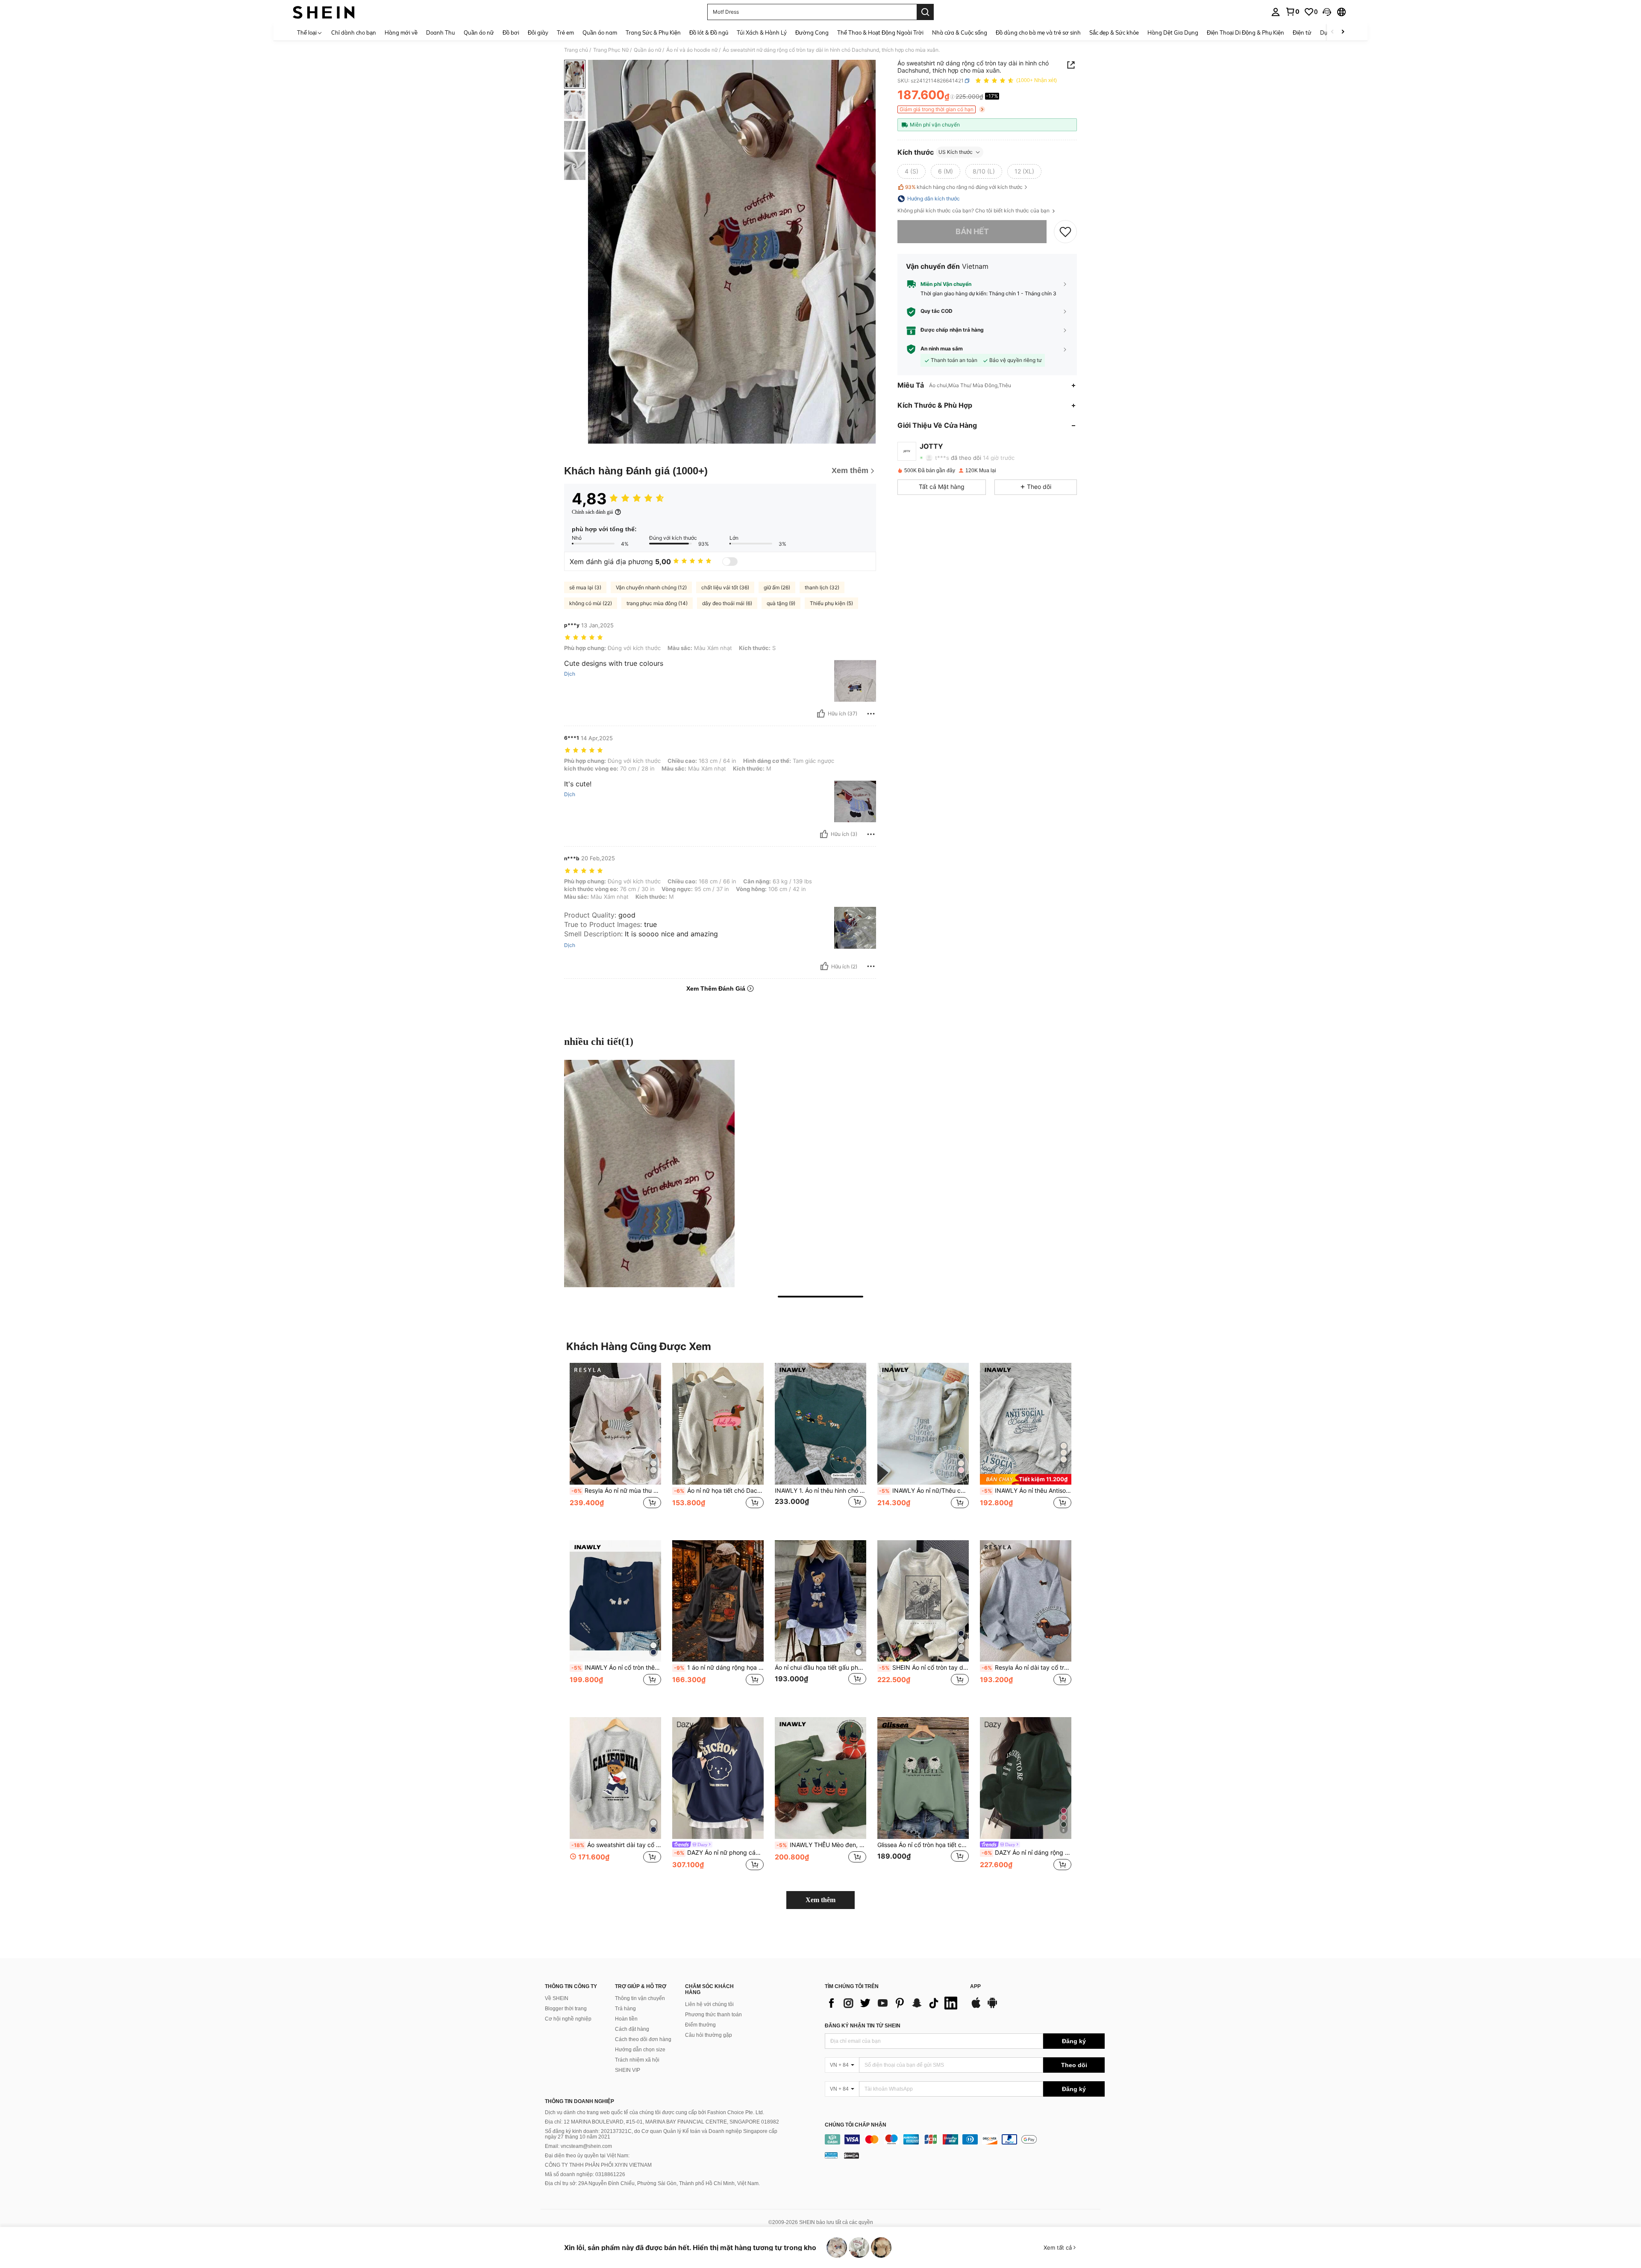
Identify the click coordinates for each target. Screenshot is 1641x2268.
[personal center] (1276, 12)
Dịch (570, 674)
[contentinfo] (965, 2139)
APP (975, 1987)
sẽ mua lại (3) (585, 587)
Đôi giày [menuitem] (538, 32)
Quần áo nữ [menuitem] (479, 32)
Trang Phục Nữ (611, 50)
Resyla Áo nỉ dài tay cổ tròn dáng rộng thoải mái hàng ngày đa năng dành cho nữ (1026, 1668)
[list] (893, 2003)
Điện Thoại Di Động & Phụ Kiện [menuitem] (1245, 32)
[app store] (976, 2007)
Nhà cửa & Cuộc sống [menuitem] (960, 32)
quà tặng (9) (781, 603)
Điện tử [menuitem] (1302, 32)
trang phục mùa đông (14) (657, 603)
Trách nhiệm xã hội (637, 2060)
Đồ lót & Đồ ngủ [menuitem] (709, 32)
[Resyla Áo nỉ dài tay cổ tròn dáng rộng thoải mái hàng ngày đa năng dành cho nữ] (1026, 1601)
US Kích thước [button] (956, 152)
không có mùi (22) (591, 603)
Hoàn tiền (626, 2019)
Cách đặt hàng (632, 2029)
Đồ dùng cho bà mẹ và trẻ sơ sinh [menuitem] (1038, 32)
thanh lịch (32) (822, 587)
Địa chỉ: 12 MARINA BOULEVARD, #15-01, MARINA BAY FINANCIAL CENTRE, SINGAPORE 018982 (662, 2122)
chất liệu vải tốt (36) (725, 587)
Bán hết (972, 231)
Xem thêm (820, 1900)
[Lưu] (1065, 232)
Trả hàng (625, 2009)
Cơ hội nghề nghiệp (568, 2019)
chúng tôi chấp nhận (856, 2125)
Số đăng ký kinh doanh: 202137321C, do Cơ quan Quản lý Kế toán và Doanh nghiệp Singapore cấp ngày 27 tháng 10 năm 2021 (661, 2134)
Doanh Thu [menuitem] (441, 32)
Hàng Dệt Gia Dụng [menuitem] (1173, 32)
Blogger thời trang (566, 2009)
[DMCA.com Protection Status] (851, 2155)
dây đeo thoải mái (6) (727, 603)
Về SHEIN (557, 1998)
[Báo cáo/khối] (871, 714)
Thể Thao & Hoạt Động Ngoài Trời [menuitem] (880, 32)
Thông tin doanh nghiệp (579, 2101)
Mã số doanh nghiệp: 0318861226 (585, 2174)
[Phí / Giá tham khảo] (952, 97)
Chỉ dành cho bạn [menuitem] (354, 32)
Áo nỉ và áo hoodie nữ (692, 50)
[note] (1026, 1479)
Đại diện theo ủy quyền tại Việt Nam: (587, 2156)
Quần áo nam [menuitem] (600, 32)
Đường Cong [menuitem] (812, 32)
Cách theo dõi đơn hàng (643, 2039)
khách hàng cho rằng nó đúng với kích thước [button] (964, 187)
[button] (1327, 12)
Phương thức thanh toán (713, 2015)
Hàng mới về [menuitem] (401, 32)
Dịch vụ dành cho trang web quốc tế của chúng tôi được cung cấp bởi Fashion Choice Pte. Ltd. (654, 2112)
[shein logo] (324, 12)
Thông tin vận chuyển (640, 1998)
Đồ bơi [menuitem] (511, 32)
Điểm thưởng (700, 2025)
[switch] (730, 562)
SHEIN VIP (628, 2070)
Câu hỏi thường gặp (709, 2035)
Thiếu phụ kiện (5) (831, 603)
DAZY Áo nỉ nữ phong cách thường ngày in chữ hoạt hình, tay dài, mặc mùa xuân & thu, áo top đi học (719, 1853)
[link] (1292, 12)
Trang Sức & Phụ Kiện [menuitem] (653, 32)
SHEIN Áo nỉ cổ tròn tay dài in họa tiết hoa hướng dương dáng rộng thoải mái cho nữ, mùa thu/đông (924, 1668)
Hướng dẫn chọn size (640, 2050)
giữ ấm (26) (777, 587)
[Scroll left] (1332, 32)
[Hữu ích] (821, 714)
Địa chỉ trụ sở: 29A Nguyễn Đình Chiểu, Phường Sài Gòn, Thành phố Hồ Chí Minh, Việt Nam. (652, 2183)
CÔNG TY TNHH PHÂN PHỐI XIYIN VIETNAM (598, 2165)
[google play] (992, 2007)
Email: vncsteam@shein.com (578, 2146)
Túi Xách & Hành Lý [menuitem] (762, 32)
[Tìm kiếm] (925, 12)
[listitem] (615, 1445)
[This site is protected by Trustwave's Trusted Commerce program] (831, 2155)
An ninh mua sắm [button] (942, 349)
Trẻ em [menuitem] (565, 32)
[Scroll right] (1343, 32)
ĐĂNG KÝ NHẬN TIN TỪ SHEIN (863, 2026)
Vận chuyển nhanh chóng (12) (651, 587)
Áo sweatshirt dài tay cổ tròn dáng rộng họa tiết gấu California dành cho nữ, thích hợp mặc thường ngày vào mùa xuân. (616, 1845)
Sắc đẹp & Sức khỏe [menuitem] (1114, 32)
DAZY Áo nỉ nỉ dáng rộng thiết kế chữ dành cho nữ (1026, 1853)
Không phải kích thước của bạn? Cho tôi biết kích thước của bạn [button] (974, 211)
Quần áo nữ (647, 50)
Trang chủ (576, 50)
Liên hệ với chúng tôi (709, 2004)
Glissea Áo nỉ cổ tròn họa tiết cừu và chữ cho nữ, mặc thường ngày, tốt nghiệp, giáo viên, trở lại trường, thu (923, 1845)
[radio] (912, 171)
